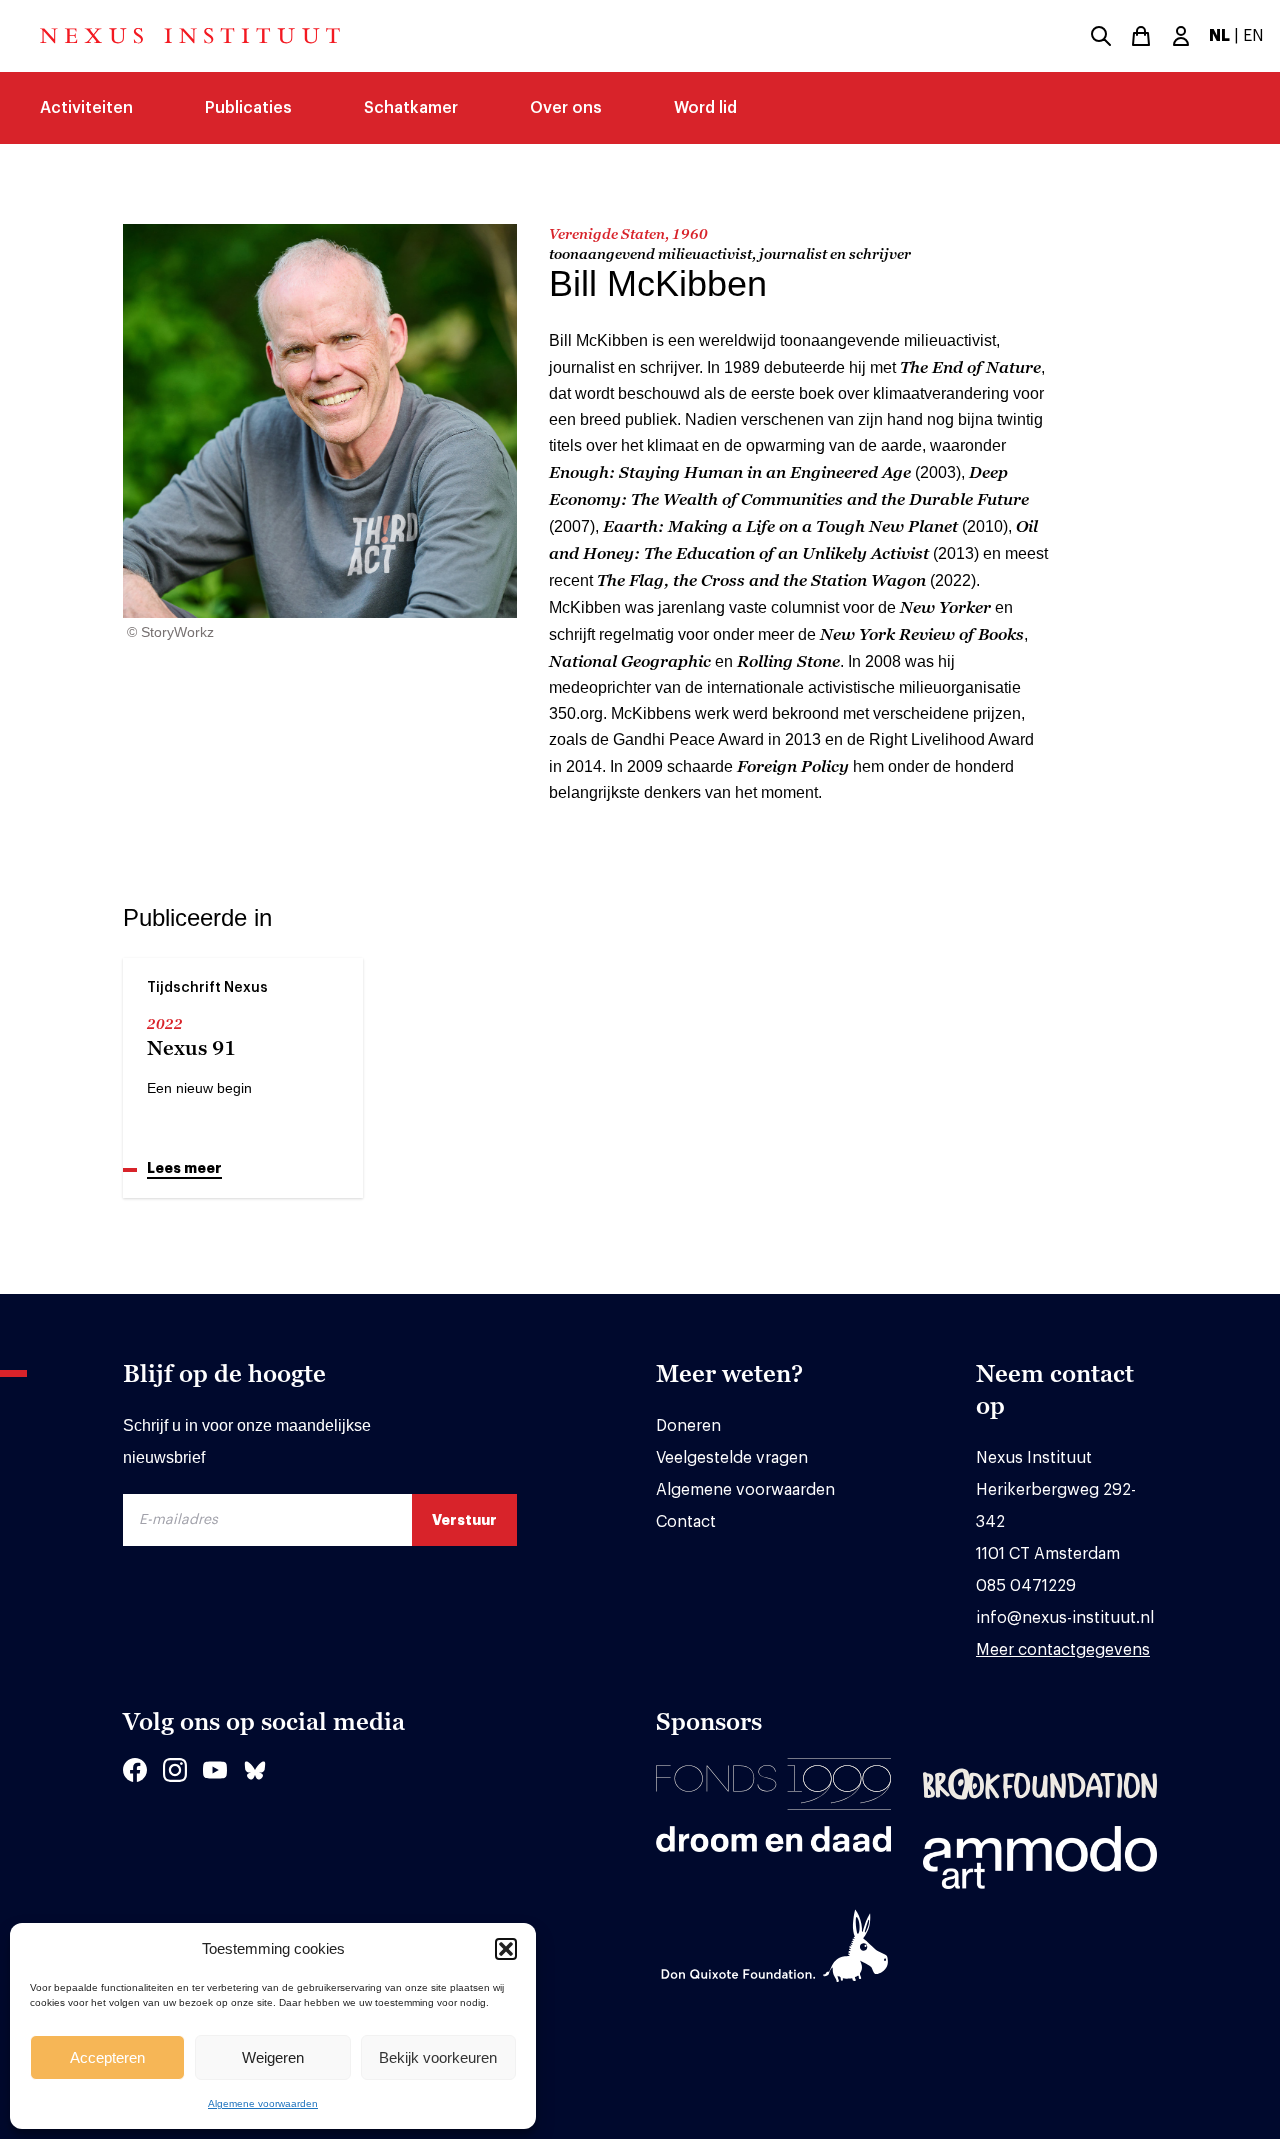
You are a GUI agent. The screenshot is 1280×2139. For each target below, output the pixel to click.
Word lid (705, 108)
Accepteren (107, 2057)
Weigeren (273, 2057)
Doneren (688, 1426)
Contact (686, 1522)
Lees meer (184, 1168)
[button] (506, 1949)
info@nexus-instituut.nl (1065, 1618)
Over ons (566, 108)
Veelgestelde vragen (732, 1458)
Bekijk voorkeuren (438, 2057)
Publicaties (248, 108)
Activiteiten (86, 108)
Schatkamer (411, 108)
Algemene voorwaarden (263, 2103)
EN (1253, 36)
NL (1219, 36)
